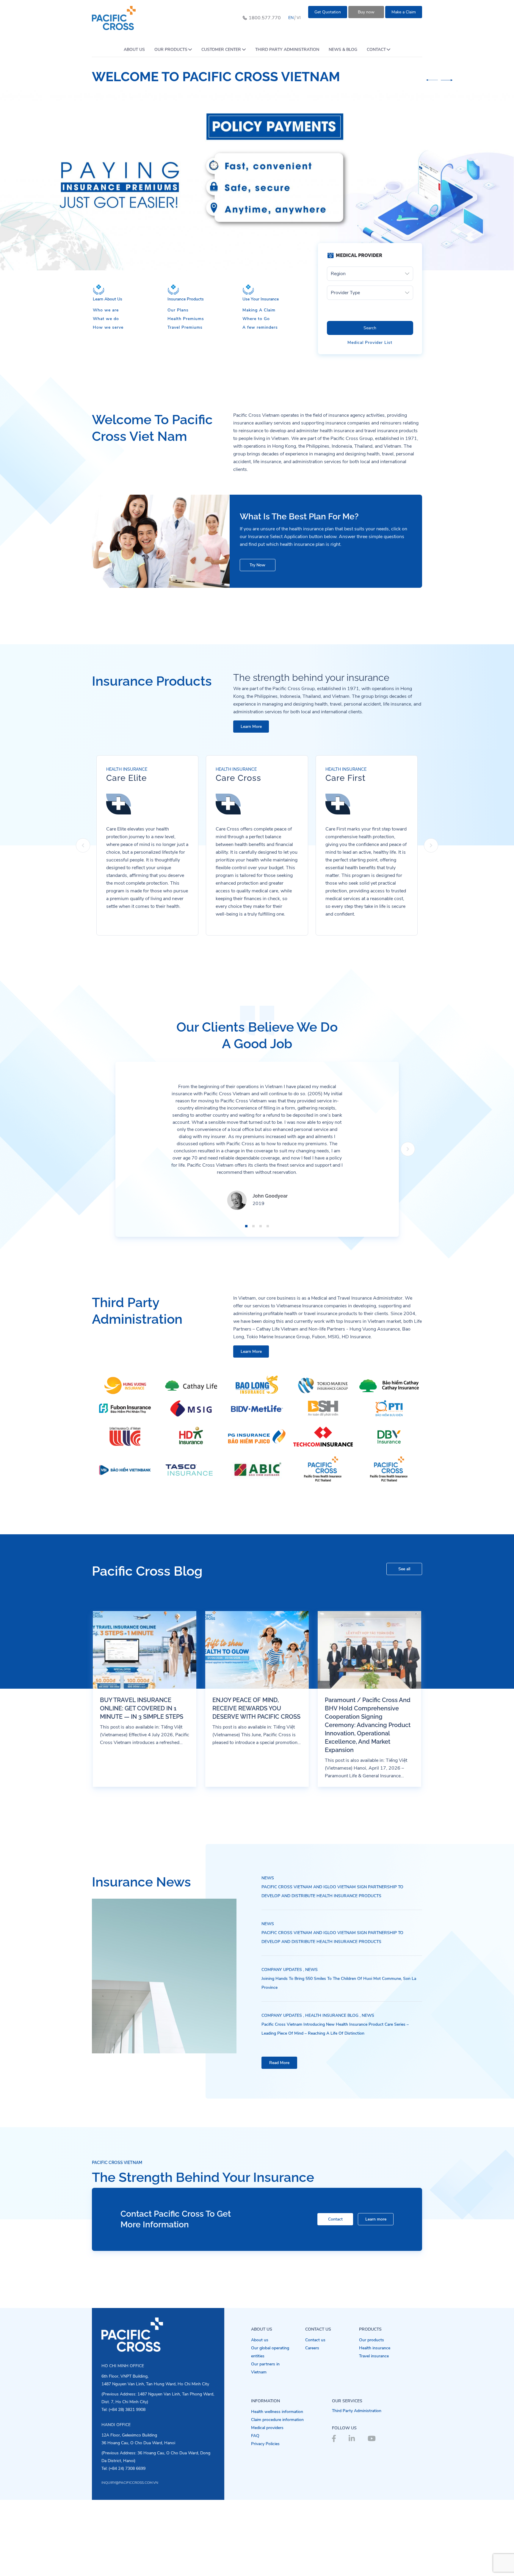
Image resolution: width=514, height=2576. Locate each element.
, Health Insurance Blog (331, 2015)
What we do (106, 319)
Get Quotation (328, 12)
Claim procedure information (277, 2420)
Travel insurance (374, 2356)
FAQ (255, 2436)
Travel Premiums (185, 327)
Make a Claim (404, 12)
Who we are (106, 310)
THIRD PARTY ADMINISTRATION (287, 50)
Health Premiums (186, 319)
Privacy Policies (265, 2444)
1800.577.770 (265, 18)
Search (370, 328)
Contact (335, 2219)
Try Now (257, 565)
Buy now (366, 12)
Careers (312, 2348)
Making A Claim (259, 310)
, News (310, 1970)
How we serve (108, 327)
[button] (432, 80)
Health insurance (375, 2348)
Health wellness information (277, 2412)
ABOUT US (134, 50)
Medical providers (267, 2428)
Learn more (376, 2219)
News (268, 1878)
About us (260, 2340)
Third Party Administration (357, 2411)
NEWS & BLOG (343, 50)
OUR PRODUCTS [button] (171, 50)
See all (404, 1569)
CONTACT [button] (376, 50)
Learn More (251, 727)
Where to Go (256, 319)
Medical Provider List (370, 343)
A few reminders (260, 327)
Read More (279, 2063)
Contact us (315, 2340)
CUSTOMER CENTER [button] (221, 50)
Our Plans (178, 310)
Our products (372, 2340)
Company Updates (282, 1970)
